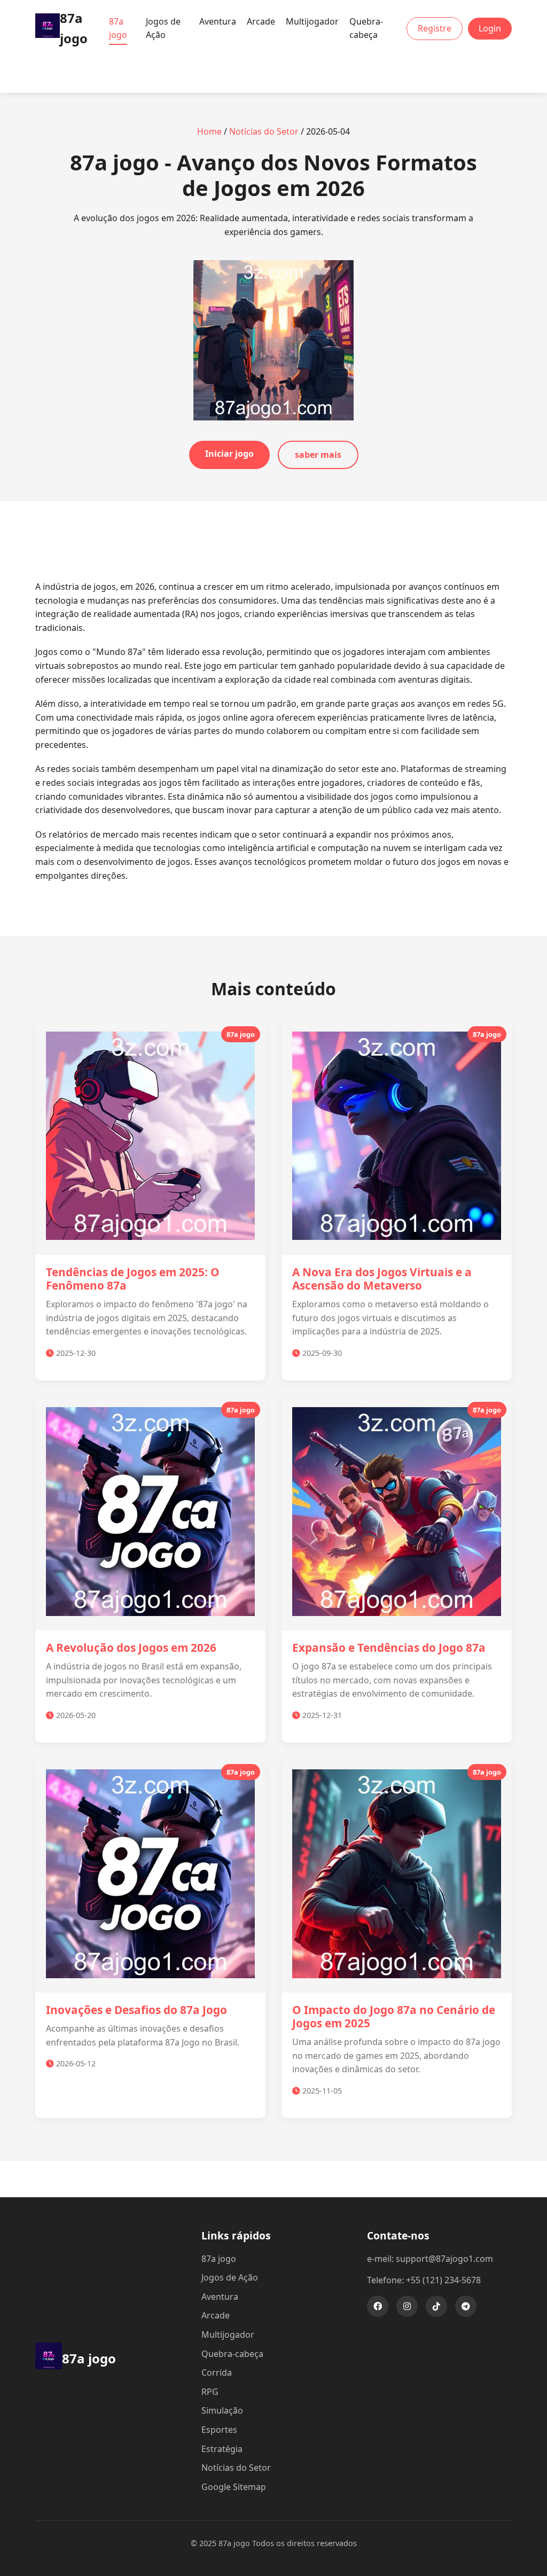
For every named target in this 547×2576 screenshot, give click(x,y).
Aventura (218, 21)
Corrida (217, 2372)
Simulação (222, 2410)
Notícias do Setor (264, 131)
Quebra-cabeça (366, 28)
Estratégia (222, 2449)
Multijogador (312, 21)
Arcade (261, 21)
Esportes (219, 2430)
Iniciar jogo (229, 454)
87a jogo (118, 28)
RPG (210, 2392)
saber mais (318, 455)
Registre (435, 28)
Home (209, 131)
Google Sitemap (234, 2487)
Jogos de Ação (163, 28)
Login (490, 28)
